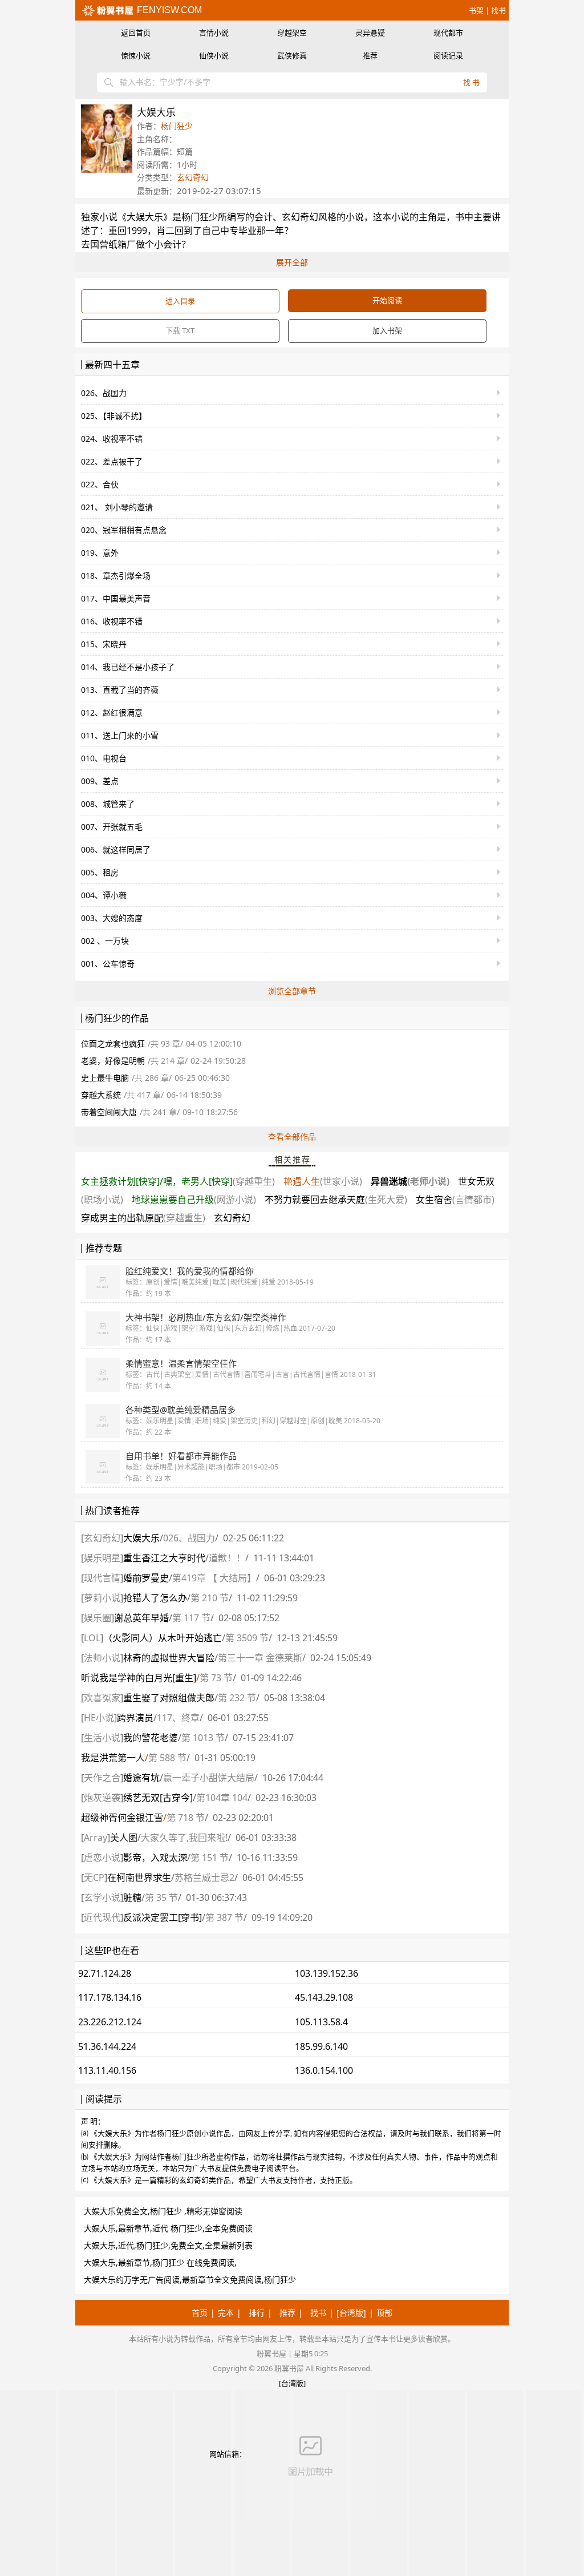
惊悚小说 (136, 55)
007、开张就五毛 (112, 827)
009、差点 (100, 781)
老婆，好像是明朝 (113, 1061)
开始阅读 (387, 300)
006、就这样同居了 (116, 849)
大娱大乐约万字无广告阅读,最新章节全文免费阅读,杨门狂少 (190, 2280)
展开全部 (292, 262)
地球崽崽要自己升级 (194, 1200)
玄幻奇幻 (193, 177)
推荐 (370, 55)
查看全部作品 (292, 1136)
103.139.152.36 (327, 1973)
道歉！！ (227, 1558)
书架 (476, 10)
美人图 (124, 1838)
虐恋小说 (102, 1858)
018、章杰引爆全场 (116, 576)
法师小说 (102, 1658)
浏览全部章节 (292, 991)
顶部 (384, 2313)
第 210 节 (210, 1598)
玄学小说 (102, 1897)
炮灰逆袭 (102, 1798)
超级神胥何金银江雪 (122, 1818)
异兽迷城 (410, 1181)
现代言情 (102, 1578)
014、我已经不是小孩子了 (128, 667)
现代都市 (448, 33)
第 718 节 (186, 1818)
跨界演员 (135, 1718)
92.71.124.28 (105, 1973)
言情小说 (214, 33)
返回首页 (136, 33)
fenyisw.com (168, 10)
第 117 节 (191, 1618)
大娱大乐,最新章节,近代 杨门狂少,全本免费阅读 (168, 2228)
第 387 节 (224, 1917)
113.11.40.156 (107, 2070)
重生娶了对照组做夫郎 (169, 1698)
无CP (94, 1878)
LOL (92, 1638)
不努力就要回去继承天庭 (336, 1200)
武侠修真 (292, 55)
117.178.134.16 (110, 1997)
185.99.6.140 (321, 2046)
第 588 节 (167, 1758)
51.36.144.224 (107, 2046)
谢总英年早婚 (141, 1618)
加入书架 (387, 330)
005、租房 (100, 872)
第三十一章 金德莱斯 (260, 1658)
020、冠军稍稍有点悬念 (124, 530)
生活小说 (102, 1738)
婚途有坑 (141, 1778)
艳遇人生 (323, 1181)
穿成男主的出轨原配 (143, 1218)
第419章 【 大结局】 (214, 1578)
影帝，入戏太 (155, 1858)
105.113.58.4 (321, 2022)
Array (96, 1838)
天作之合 (102, 1778)
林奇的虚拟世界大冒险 (169, 1658)
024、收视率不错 (112, 439)
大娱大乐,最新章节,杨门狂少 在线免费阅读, (160, 2262)
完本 (226, 2313)
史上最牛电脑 (105, 1078)
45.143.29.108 (324, 1997)
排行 (257, 2313)
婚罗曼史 (146, 1578)
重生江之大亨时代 (164, 1558)
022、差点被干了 (112, 461)
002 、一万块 (105, 941)
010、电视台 (104, 758)
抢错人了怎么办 (155, 1598)
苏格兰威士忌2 (204, 1878)
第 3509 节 (247, 1638)
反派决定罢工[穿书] (163, 1917)
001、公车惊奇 (108, 964)
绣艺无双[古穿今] (158, 1798)
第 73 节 (216, 1678)
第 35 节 (161, 1897)
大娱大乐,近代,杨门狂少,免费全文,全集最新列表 (168, 2245)
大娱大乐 (145, 217)
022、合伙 (100, 484)
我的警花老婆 (151, 1738)
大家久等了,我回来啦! (184, 1838)
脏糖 (132, 1897)
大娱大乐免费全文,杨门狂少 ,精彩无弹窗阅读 (163, 2211)
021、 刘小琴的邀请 (117, 507)
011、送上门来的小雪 (120, 735)
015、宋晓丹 (104, 644)
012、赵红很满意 (112, 712)
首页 (200, 2313)
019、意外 (100, 553)
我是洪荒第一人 (113, 1758)
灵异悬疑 (370, 33)
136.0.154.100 (324, 2070)
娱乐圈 (98, 1618)
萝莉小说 (102, 1598)
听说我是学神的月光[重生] (139, 1678)
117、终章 (178, 1718)
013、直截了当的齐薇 (120, 690)
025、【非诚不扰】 (114, 416)
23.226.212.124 (110, 2022)
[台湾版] (351, 2313)
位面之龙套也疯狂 (113, 1043)
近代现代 (102, 1917)
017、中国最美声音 (116, 598)
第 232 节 (237, 1698)
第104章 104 (222, 1798)
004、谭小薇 (104, 895)
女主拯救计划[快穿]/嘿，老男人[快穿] (178, 1181)
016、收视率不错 (112, 621)
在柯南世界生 (139, 1878)
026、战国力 (104, 393)
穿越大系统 (101, 1095)
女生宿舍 (455, 1200)
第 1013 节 (203, 1738)
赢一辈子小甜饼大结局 (209, 1778)
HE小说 (99, 1718)
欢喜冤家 (102, 1698)
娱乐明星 (102, 1558)
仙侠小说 (214, 55)
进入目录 (180, 301)
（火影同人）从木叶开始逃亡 (163, 1638)
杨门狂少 (177, 126)
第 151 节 (210, 1858)
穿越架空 (292, 33)
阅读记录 (448, 55)
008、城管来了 (108, 804)
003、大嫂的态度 (112, 918)
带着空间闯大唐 (109, 1112)
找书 (498, 10)
